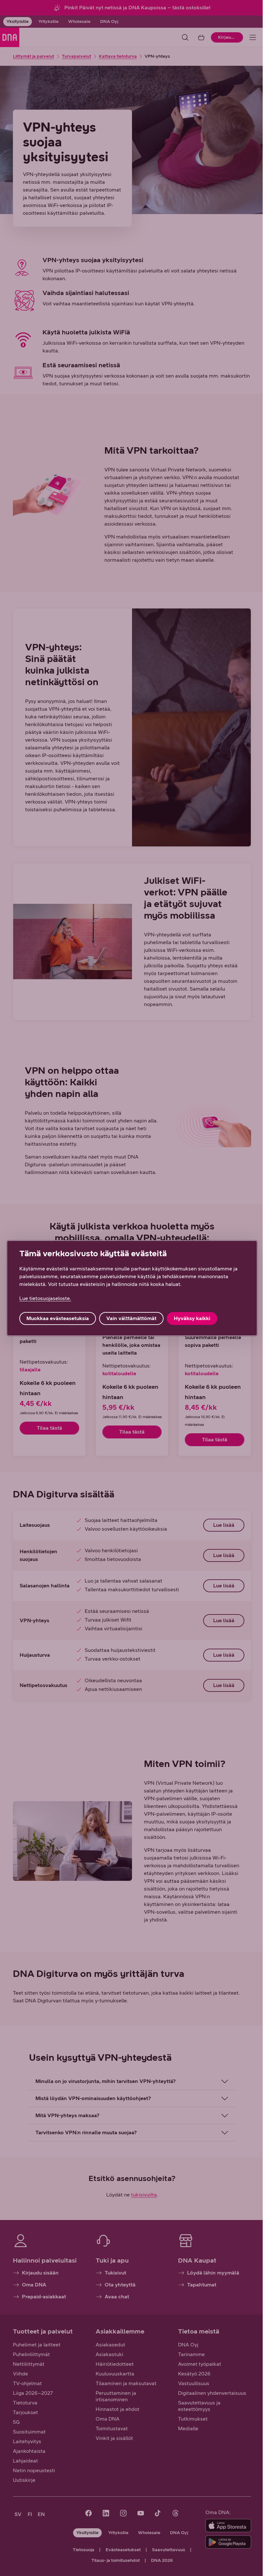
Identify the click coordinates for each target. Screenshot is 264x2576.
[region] (130, 1288)
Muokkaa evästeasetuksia (58, 1318)
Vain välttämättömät (131, 1318)
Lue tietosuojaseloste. (45, 1298)
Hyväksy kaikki (192, 1318)
